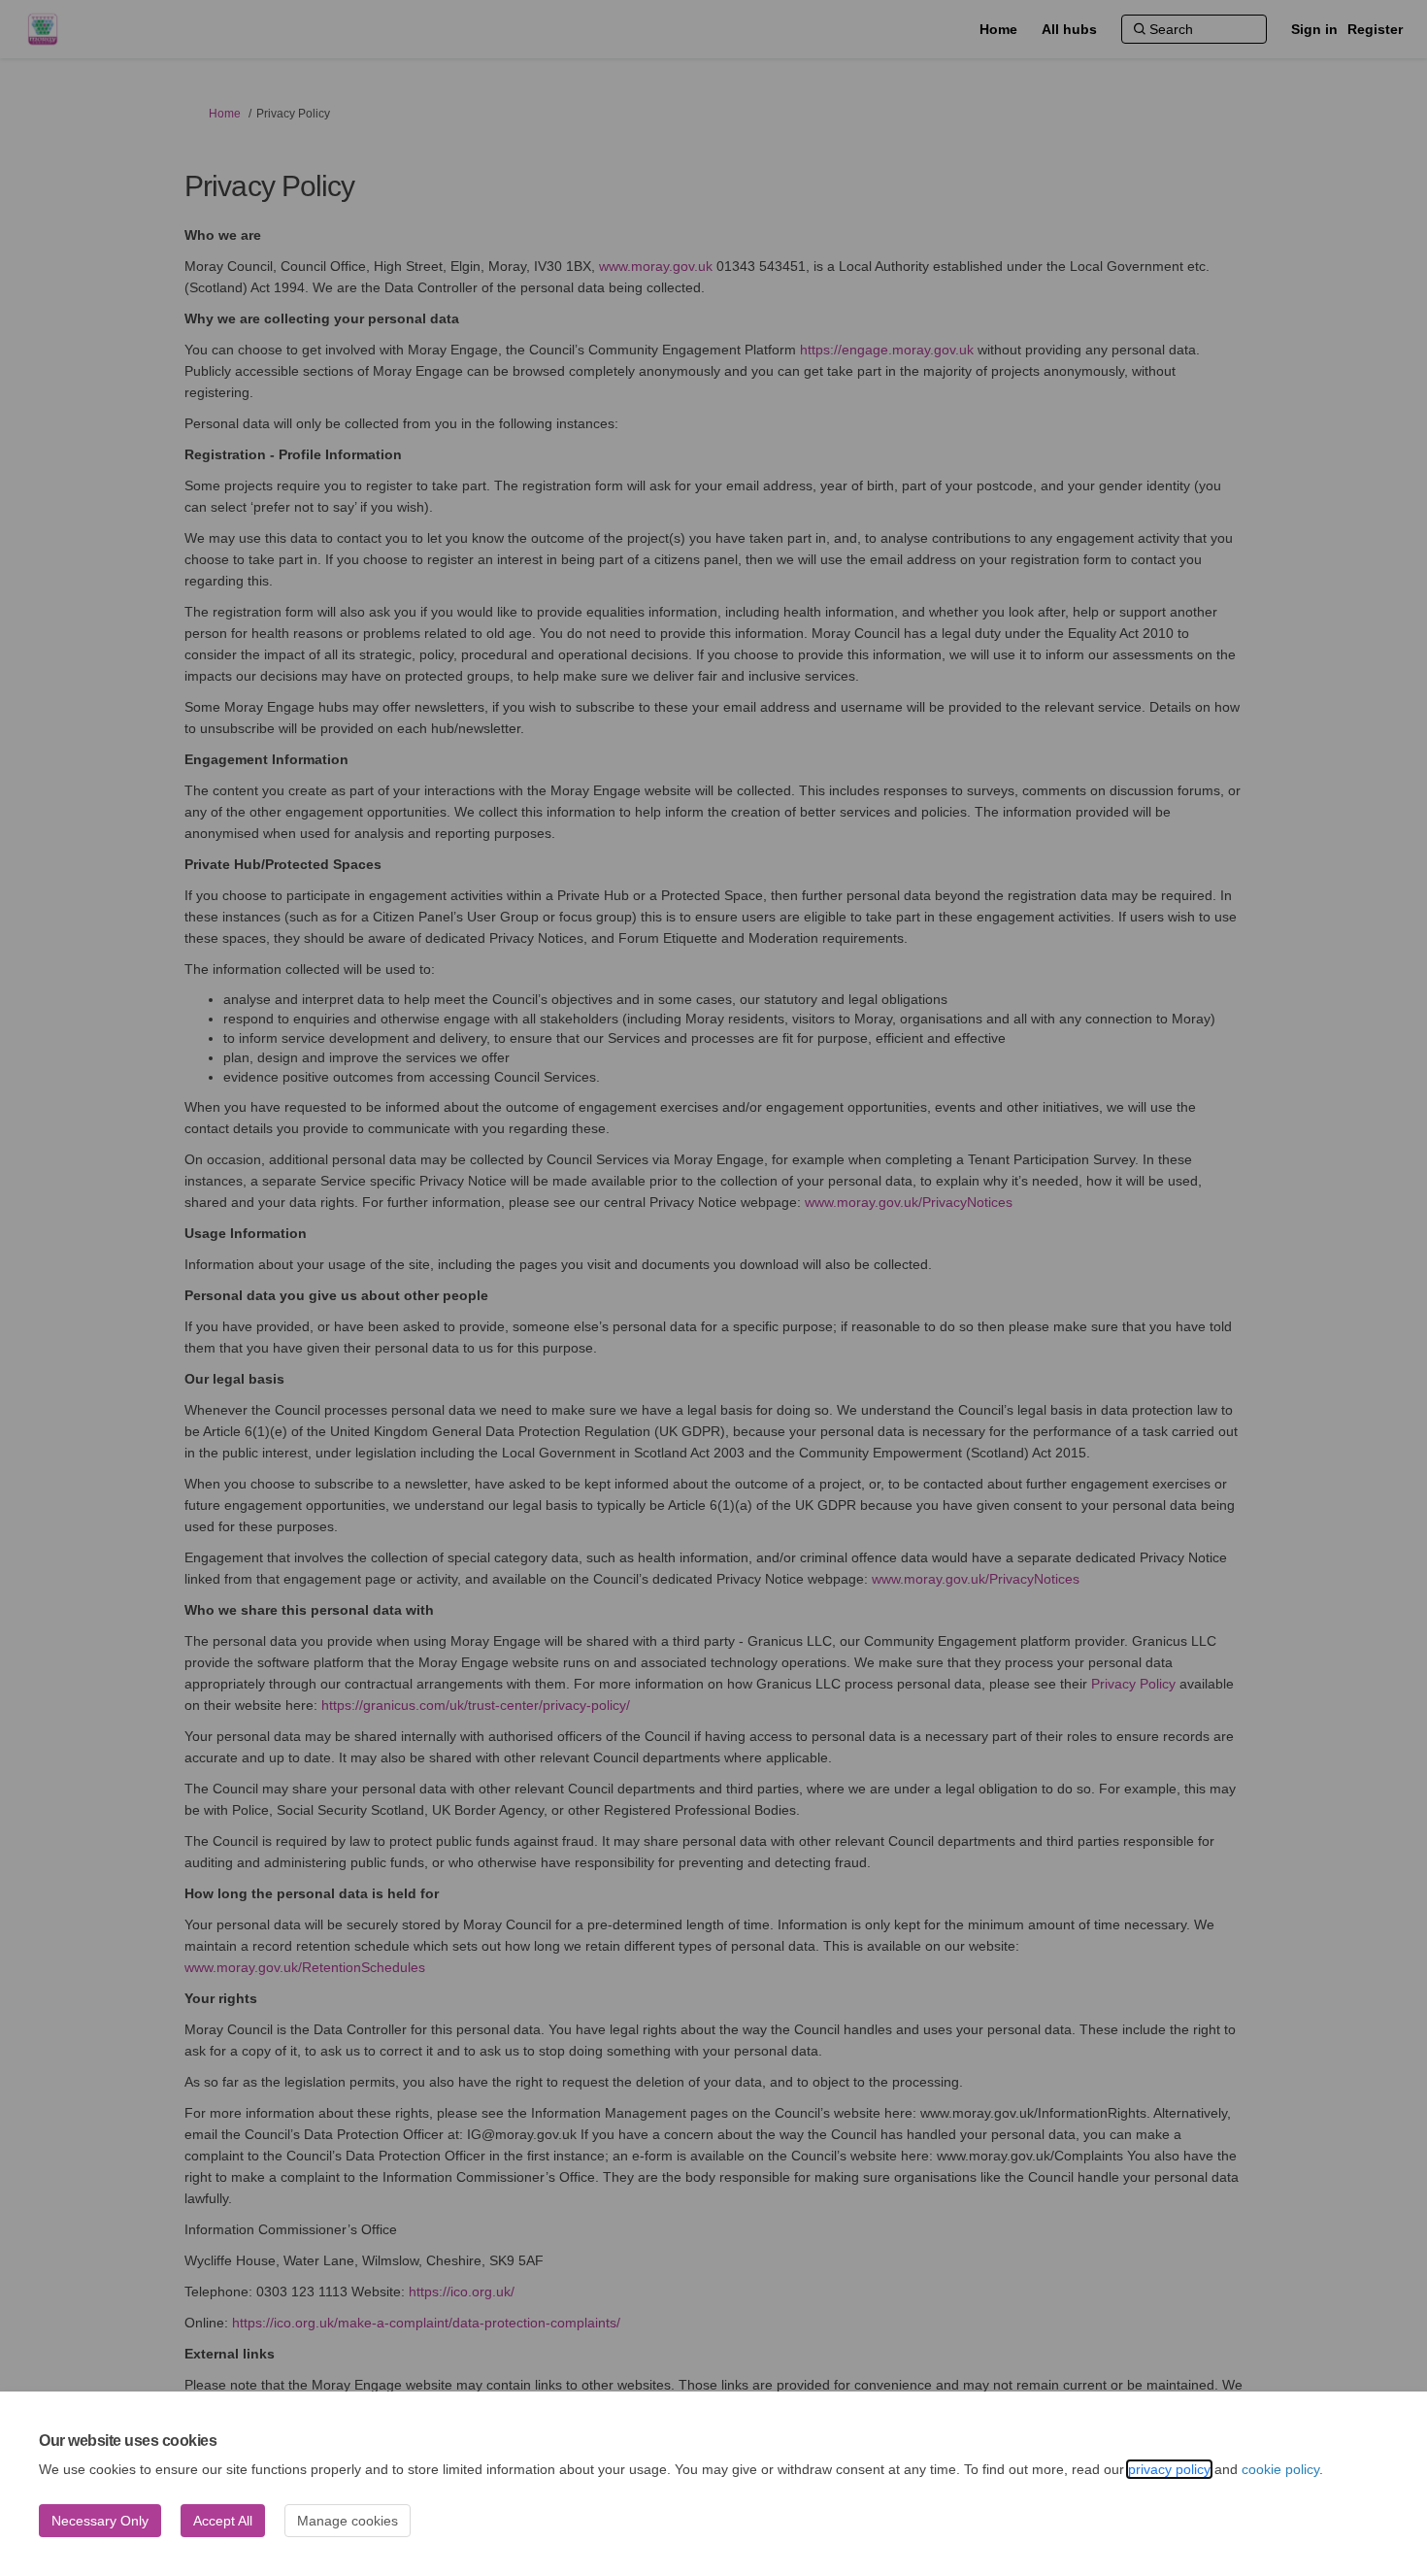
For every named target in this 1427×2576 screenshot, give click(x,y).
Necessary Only (100, 2521)
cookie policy (1280, 2469)
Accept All (223, 2521)
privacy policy (1169, 2469)
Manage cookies (348, 2521)
